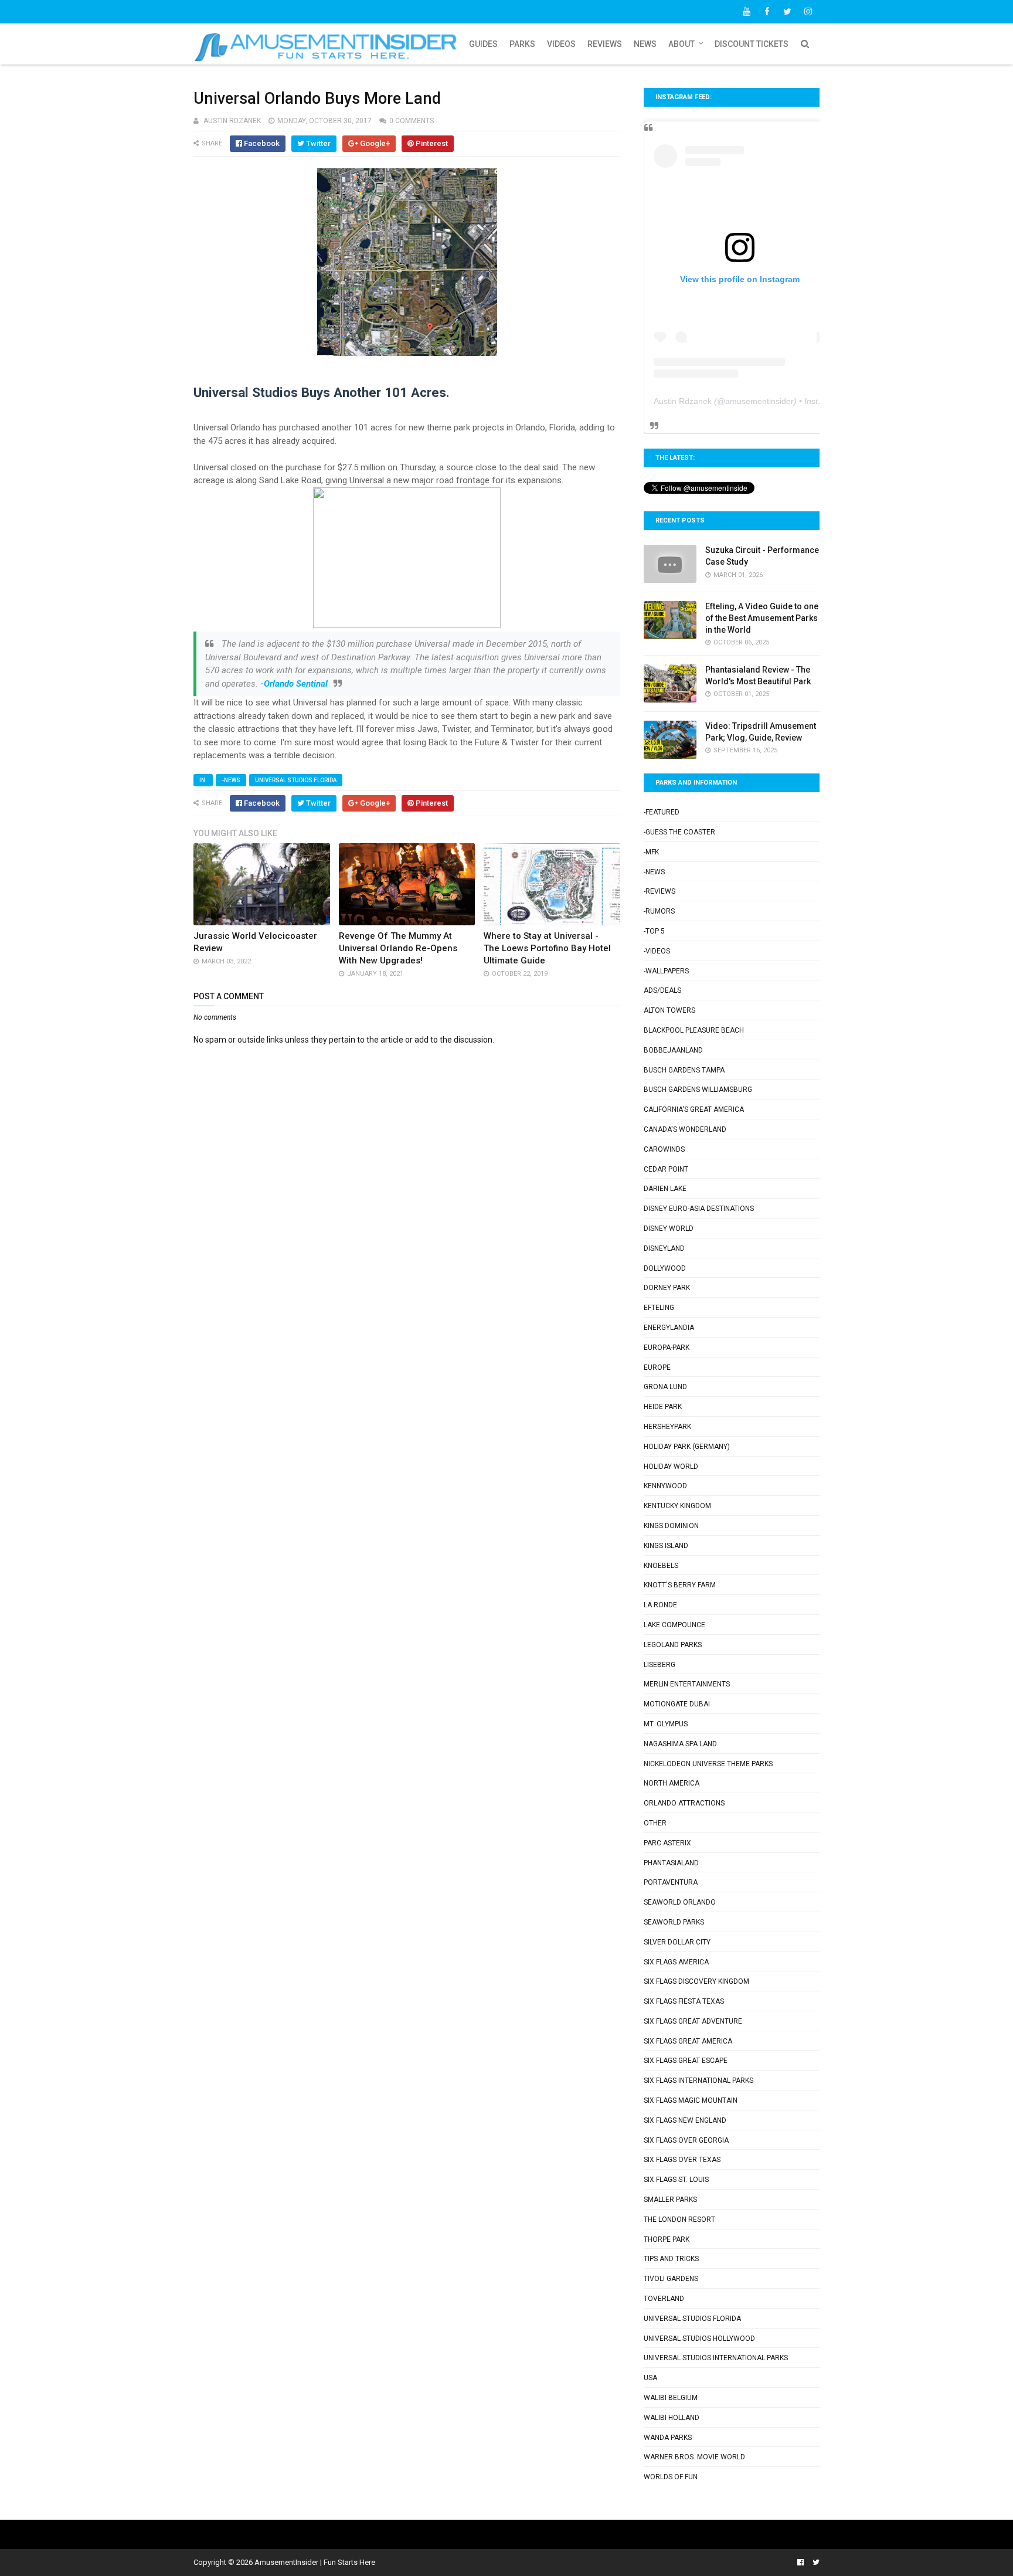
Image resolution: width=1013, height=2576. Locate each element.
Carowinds (664, 1149)
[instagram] (808, 12)
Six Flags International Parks (698, 2081)
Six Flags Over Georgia (686, 2140)
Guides (483, 44)
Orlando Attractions (684, 1803)
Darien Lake (665, 1189)
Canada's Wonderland (685, 1129)
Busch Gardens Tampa (684, 1070)
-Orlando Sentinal (294, 684)
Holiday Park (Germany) (687, 1447)
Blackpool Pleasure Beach (694, 1030)
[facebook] (767, 12)
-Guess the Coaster (679, 832)
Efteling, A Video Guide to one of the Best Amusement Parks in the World (762, 618)
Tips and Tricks (671, 2259)
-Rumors (659, 911)
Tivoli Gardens (671, 2279)
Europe (657, 1367)
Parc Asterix (667, 1843)
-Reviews (660, 891)
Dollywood (665, 1268)
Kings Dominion (671, 1526)
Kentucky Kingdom (677, 1506)
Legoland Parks (673, 1645)
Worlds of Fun (671, 2477)
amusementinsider (759, 401)
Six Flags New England (685, 2120)
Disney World (669, 1228)
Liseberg (660, 1665)
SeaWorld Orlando (680, 1902)
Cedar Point (666, 1169)
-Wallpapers (666, 971)
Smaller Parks (670, 2200)
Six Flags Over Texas (682, 2160)
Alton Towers (669, 1010)
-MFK (651, 852)
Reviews (605, 44)
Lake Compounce (674, 1625)
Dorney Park (667, 1288)
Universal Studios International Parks (716, 2358)
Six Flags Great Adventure (693, 2021)
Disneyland (664, 1248)
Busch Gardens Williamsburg (698, 1090)
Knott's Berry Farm (680, 1585)
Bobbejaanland (673, 1050)
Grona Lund (665, 1387)
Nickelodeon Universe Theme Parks (708, 1764)
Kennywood (665, 1486)
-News (231, 780)
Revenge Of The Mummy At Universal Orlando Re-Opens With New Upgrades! (398, 948)
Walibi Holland (672, 2418)
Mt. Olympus (666, 1724)
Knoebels (661, 1566)
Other (655, 1823)
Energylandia (669, 1328)
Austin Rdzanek (683, 401)
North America (672, 1783)
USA (650, 2378)
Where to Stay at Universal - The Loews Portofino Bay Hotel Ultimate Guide (547, 948)
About (681, 44)
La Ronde (660, 1605)
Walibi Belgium (671, 2398)
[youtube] (746, 12)
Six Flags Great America (688, 2041)
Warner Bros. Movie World (694, 2457)
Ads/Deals (662, 990)
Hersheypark (667, 1427)
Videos (561, 44)
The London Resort (679, 2219)
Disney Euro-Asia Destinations (699, 1209)
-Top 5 (654, 931)
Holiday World (671, 1467)
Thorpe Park (667, 2239)
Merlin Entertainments (687, 1684)
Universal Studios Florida (296, 780)
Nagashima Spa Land (680, 1744)
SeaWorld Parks (674, 1922)
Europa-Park (667, 1348)
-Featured (662, 812)
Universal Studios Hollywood (699, 2339)
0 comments (412, 121)
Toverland (664, 2299)
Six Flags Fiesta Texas (684, 2001)
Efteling (659, 1308)
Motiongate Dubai (677, 1704)
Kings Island (666, 1546)
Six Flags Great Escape (686, 2061)
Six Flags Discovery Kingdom (696, 1981)
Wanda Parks (668, 2438)
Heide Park (663, 1407)
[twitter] (787, 12)
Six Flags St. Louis (676, 2180)
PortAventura (671, 1882)
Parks (522, 44)
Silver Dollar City (677, 1942)
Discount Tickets (752, 44)
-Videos (657, 951)
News (645, 44)
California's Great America (694, 1109)
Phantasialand (671, 1863)
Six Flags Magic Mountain (691, 2100)
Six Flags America (676, 1962)
